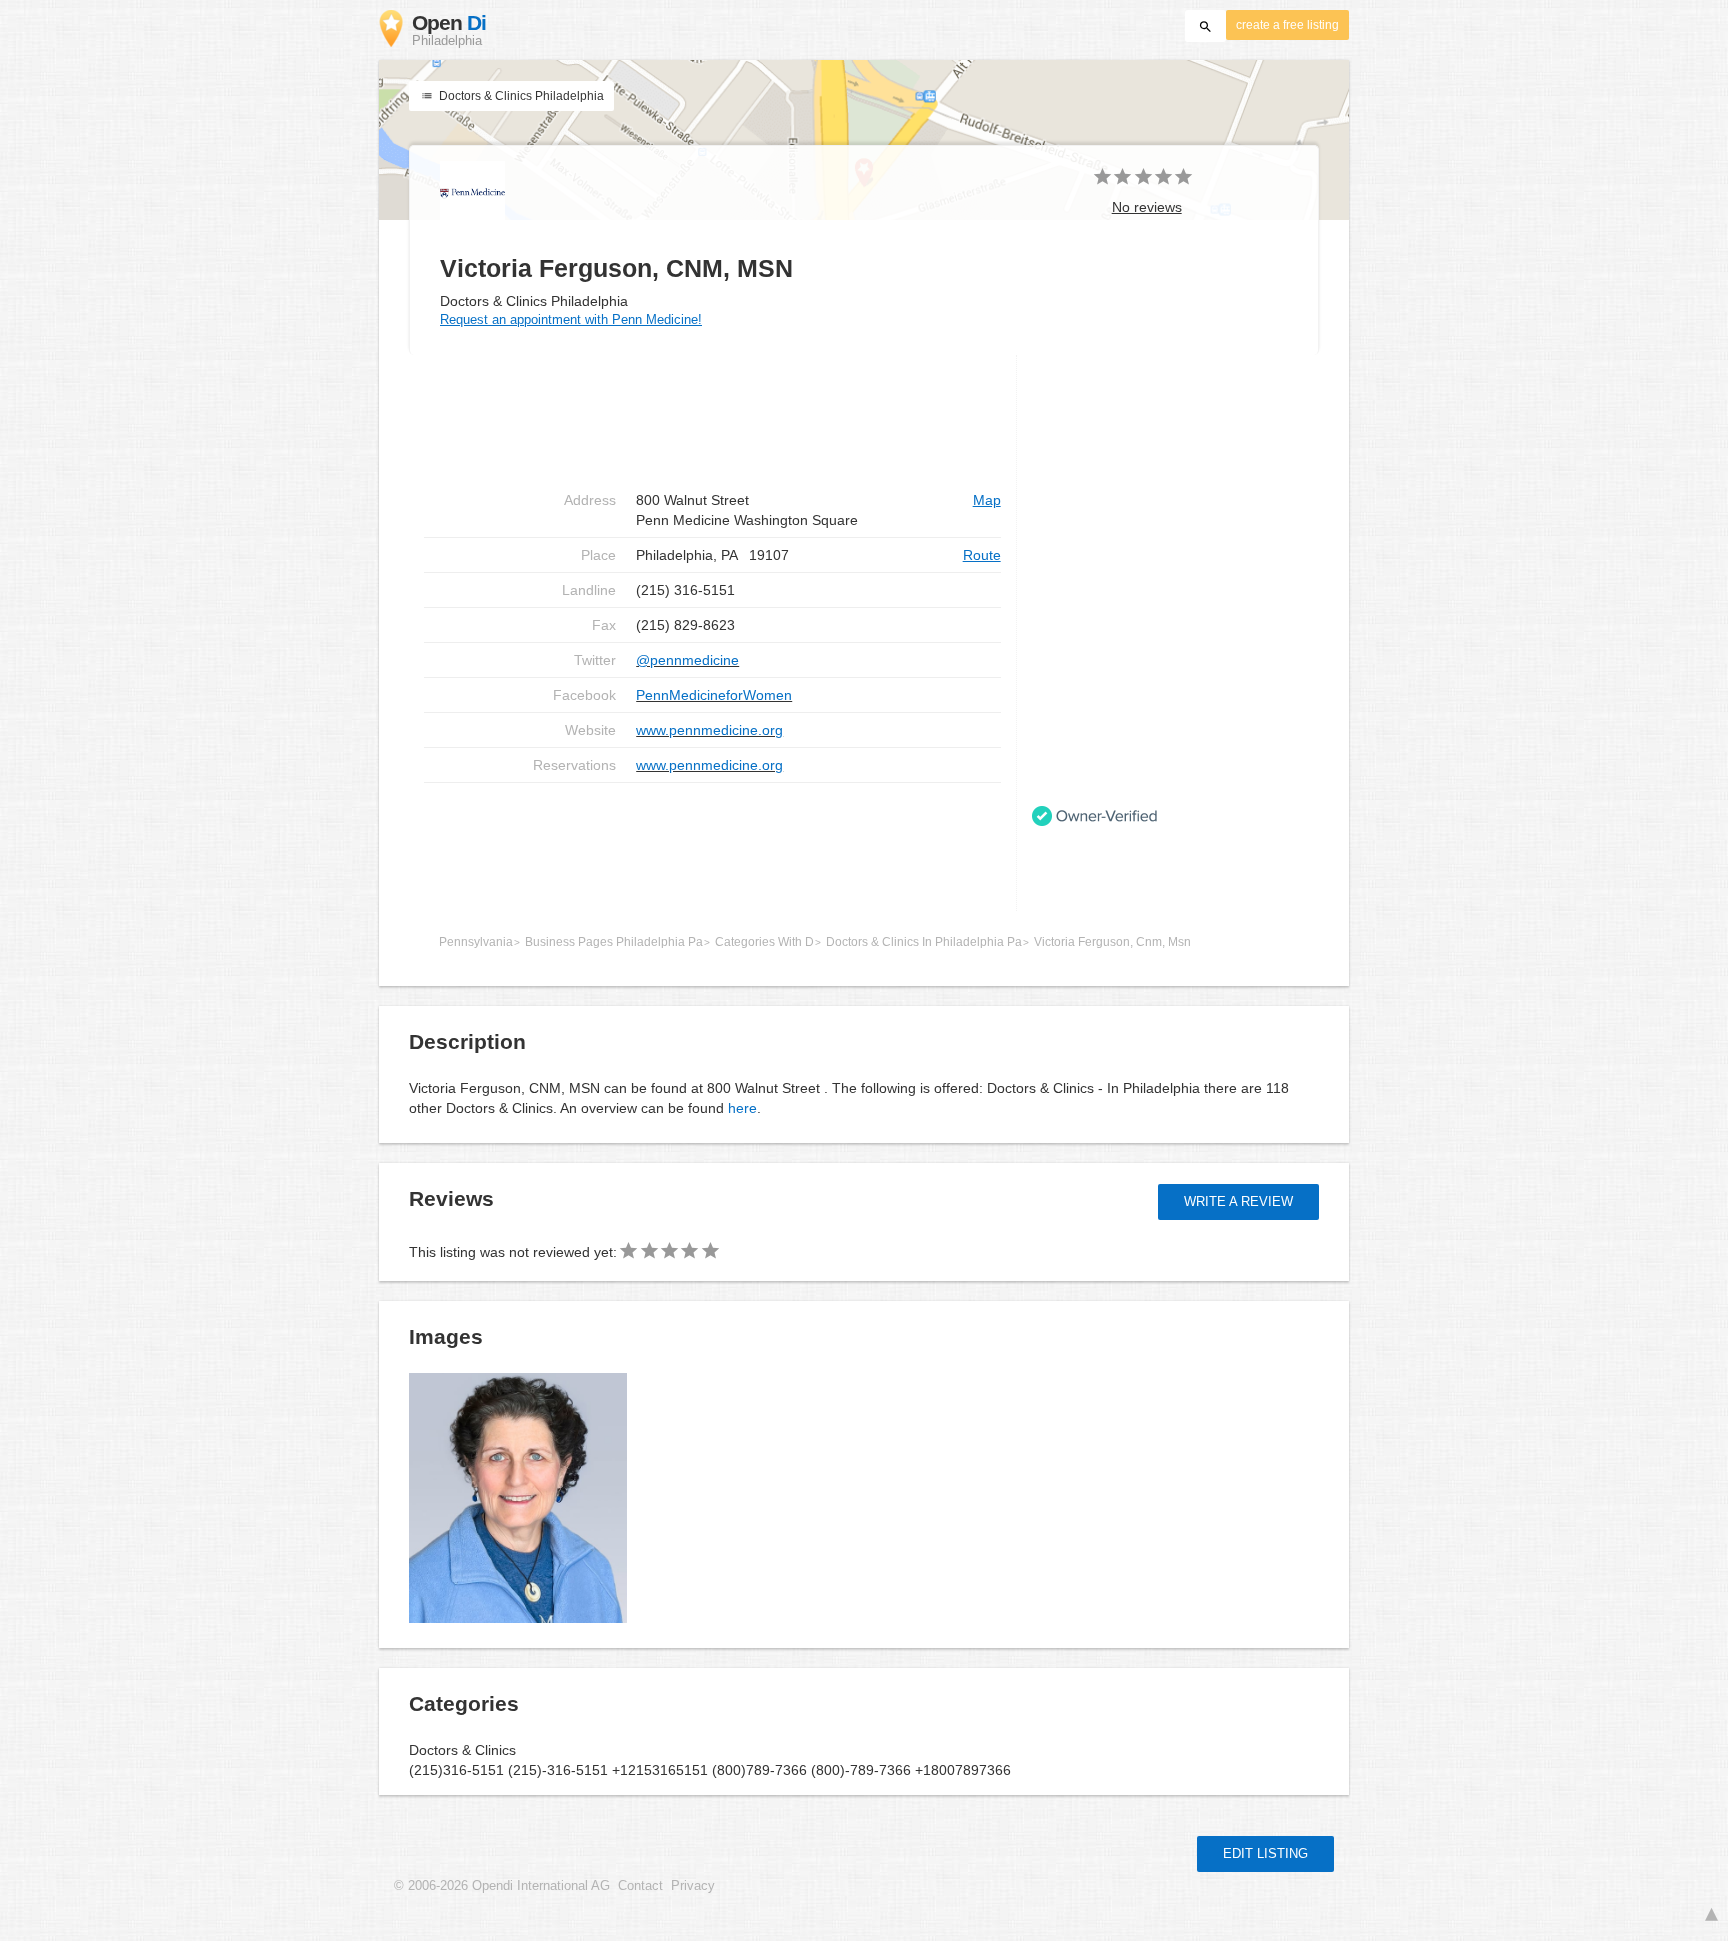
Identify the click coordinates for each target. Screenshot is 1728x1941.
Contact (640, 1886)
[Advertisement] (712, 847)
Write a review (1238, 1201)
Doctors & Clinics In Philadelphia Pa (924, 942)
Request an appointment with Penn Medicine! (571, 319)
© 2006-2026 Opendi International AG (502, 1886)
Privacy (693, 1886)
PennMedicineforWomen (714, 695)
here (742, 1108)
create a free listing (1287, 25)
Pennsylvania (476, 942)
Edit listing (1265, 1853)
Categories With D (764, 942)
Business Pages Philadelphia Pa (614, 942)
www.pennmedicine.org (709, 730)
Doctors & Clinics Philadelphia (520, 96)
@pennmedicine (687, 660)
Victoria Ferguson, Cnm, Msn (1112, 942)
